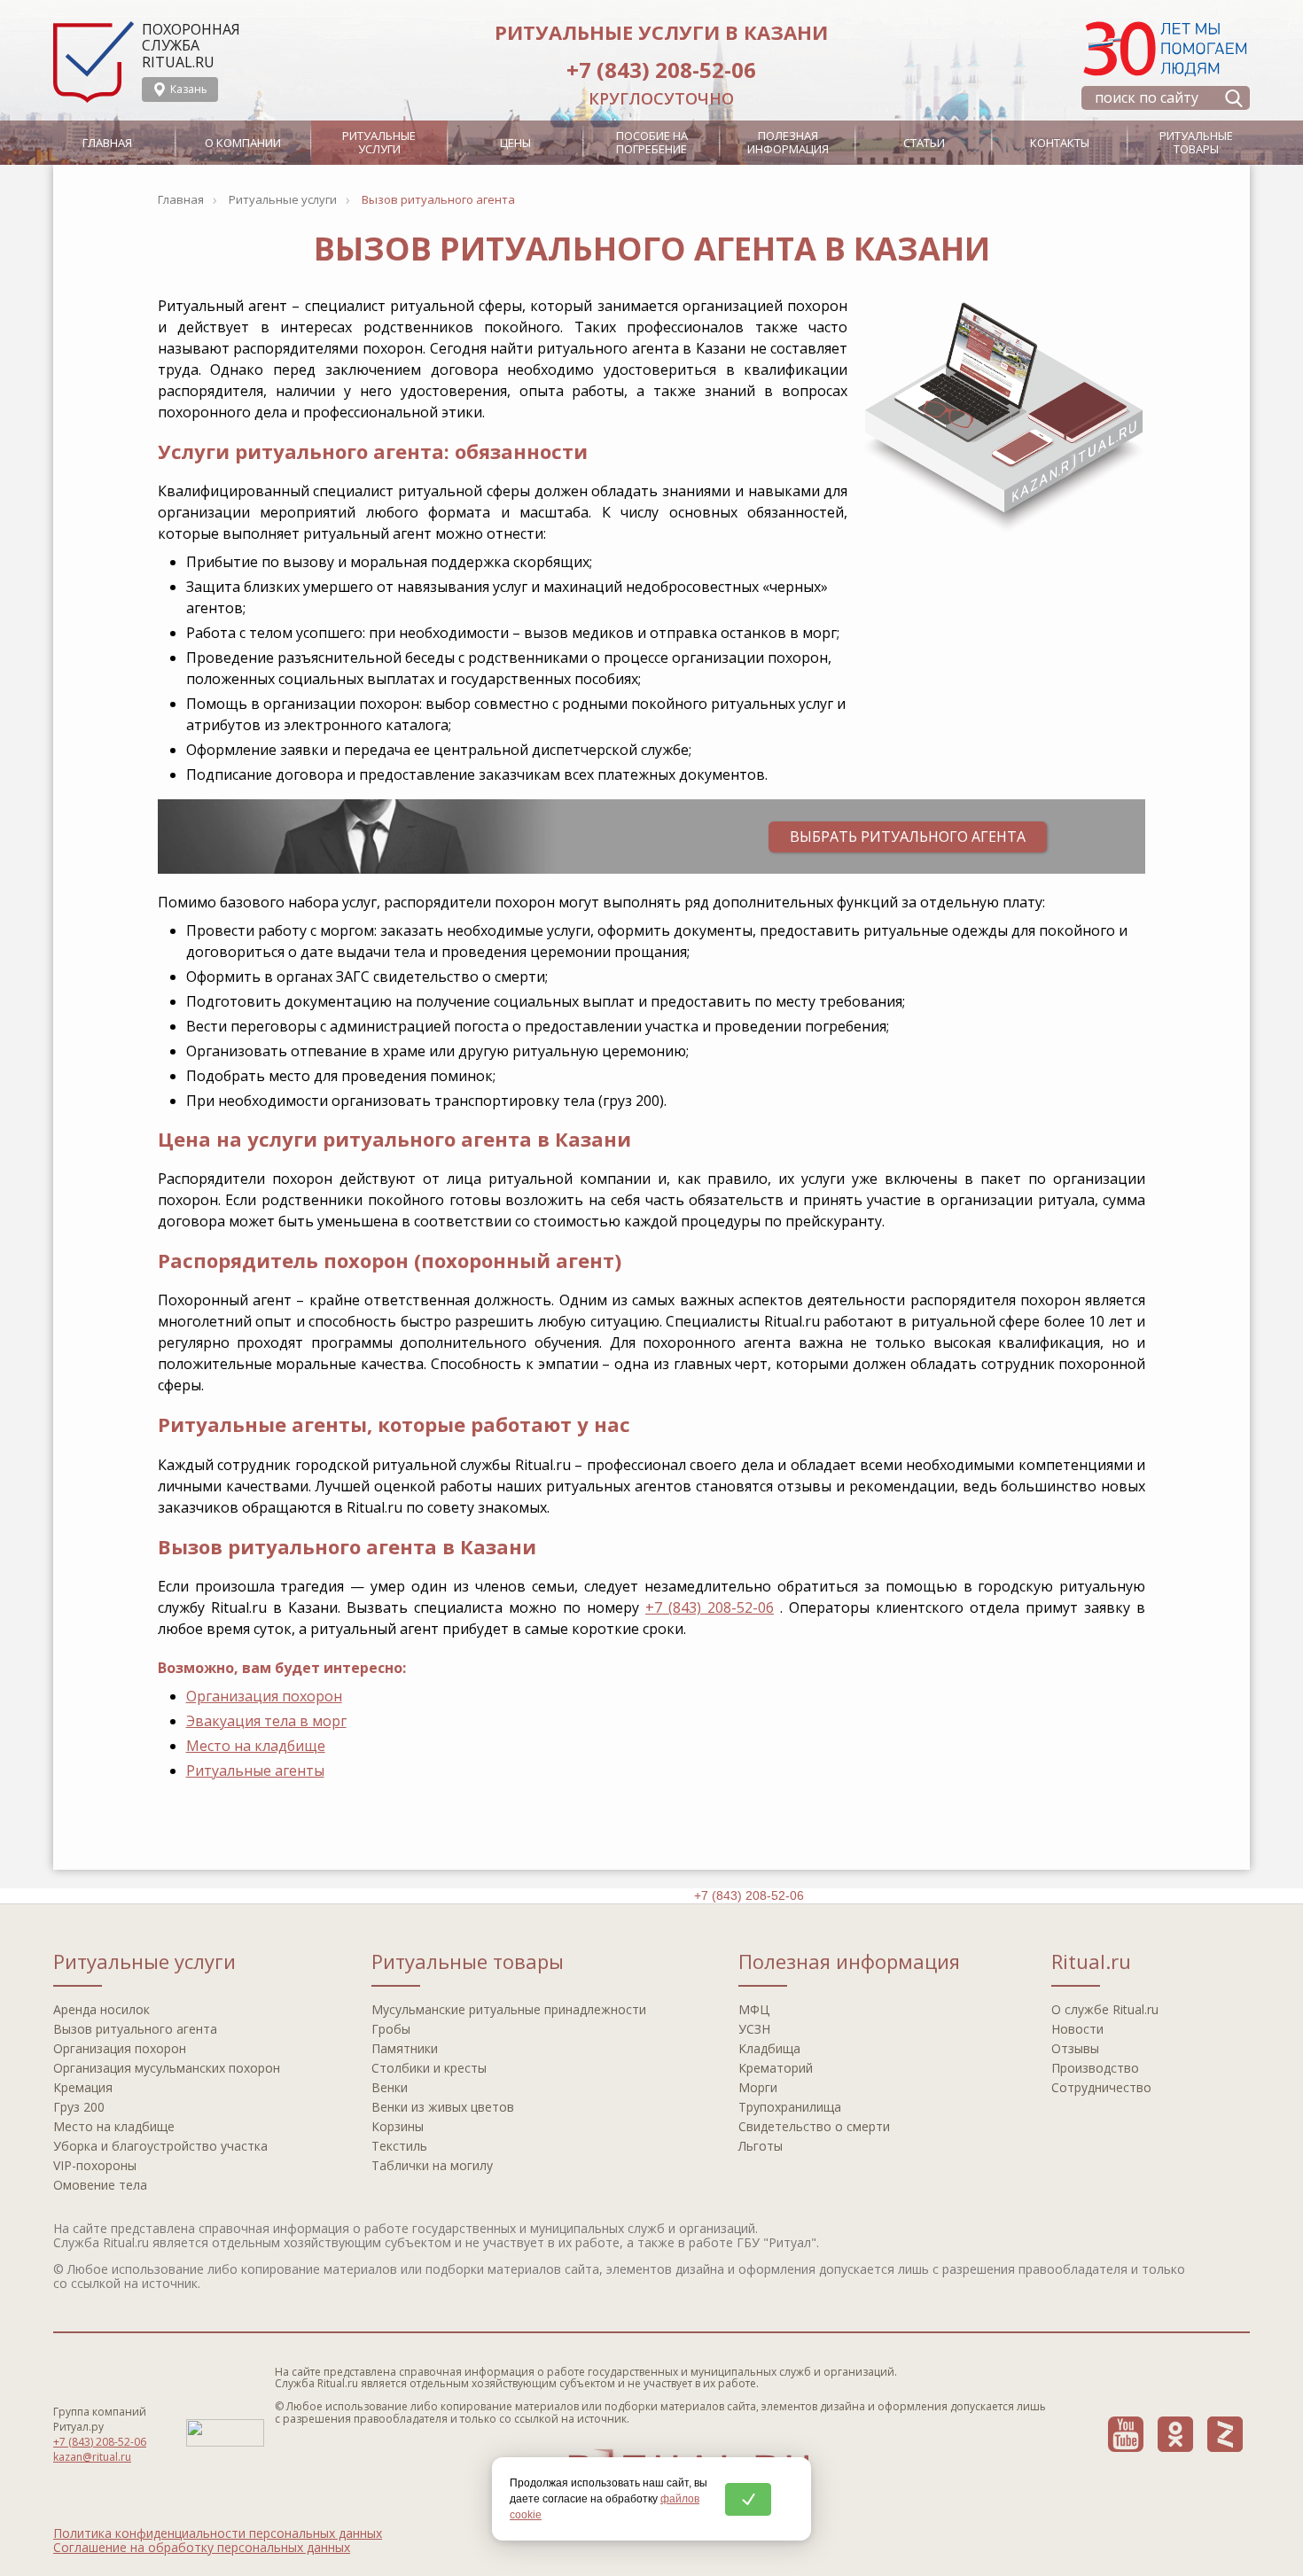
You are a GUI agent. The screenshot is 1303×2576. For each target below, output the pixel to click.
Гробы (391, 2029)
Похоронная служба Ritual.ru (191, 46)
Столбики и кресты (429, 2068)
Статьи (924, 143)
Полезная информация (788, 142)
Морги (758, 2087)
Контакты (1060, 143)
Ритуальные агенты (255, 1771)
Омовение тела (100, 2185)
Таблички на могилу (432, 2165)
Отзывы (1075, 2048)
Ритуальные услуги (379, 142)
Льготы (761, 2146)
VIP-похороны (95, 2165)
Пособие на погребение (652, 142)
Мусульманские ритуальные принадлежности (509, 2009)
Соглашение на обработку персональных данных (202, 2548)
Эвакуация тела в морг (266, 1721)
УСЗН (754, 2029)
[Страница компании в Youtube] (1126, 2434)
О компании (243, 143)
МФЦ (754, 2009)
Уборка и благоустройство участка (160, 2146)
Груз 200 (79, 2107)
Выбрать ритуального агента (908, 837)
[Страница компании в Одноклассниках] (1175, 2434)
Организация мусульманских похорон (167, 2068)
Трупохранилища (790, 2107)
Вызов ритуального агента (135, 2029)
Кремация (83, 2087)
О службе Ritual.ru (1105, 2009)
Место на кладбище (256, 1746)
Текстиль (399, 2146)
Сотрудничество (1101, 2087)
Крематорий (776, 2068)
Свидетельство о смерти (814, 2126)
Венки (390, 2087)
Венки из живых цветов (443, 2107)
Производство (1095, 2068)
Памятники (405, 2048)
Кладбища (769, 2048)
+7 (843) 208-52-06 (661, 70)
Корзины (398, 2126)
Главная (107, 143)
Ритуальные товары (1196, 142)
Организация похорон (264, 1696)
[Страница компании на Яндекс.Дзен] (1225, 2434)
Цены (515, 143)
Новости (1077, 2029)
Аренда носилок (101, 2009)
